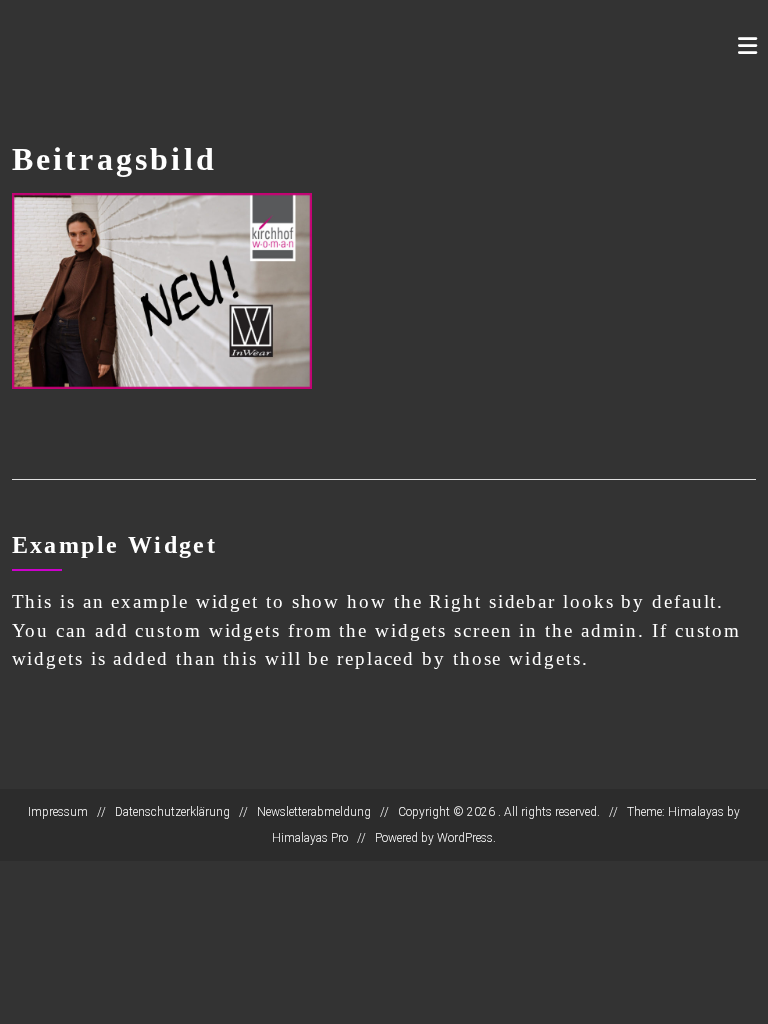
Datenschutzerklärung (172, 812)
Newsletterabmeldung (314, 812)
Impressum (58, 812)
